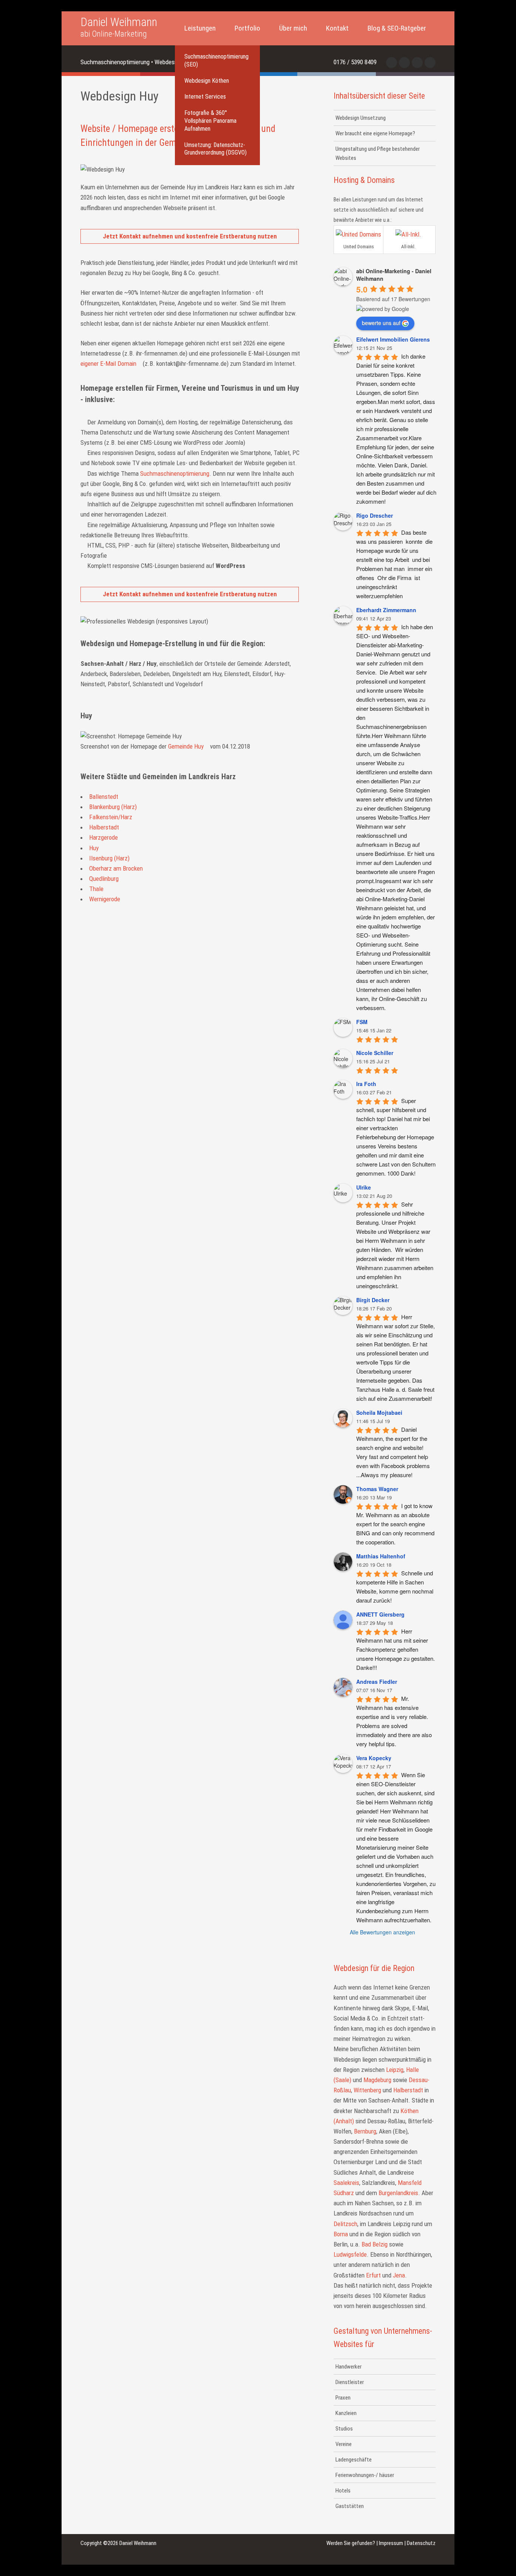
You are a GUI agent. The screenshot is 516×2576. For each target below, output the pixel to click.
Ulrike (364, 1187)
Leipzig (395, 2070)
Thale (96, 889)
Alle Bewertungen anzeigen (382, 1932)
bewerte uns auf (381, 323)
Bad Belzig (375, 2244)
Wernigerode (105, 899)
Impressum (391, 2543)
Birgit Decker (373, 1300)
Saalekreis (346, 2183)
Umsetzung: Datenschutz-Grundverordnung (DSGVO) (216, 149)
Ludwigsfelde (350, 2254)
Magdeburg (377, 2080)
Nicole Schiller (375, 1053)
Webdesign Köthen (207, 81)
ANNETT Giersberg (380, 1614)
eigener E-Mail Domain (108, 364)
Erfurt (373, 2275)
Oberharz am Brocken (116, 868)
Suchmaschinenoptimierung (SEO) (216, 60)
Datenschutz (421, 2543)
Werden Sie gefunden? (351, 2543)
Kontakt (337, 28)
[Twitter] (404, 63)
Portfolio (247, 28)
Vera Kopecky (374, 1758)
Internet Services (205, 97)
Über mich (293, 28)
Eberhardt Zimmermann (386, 610)
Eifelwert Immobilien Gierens (393, 339)
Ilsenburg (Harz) (109, 858)
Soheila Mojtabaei (379, 1413)
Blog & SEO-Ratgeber (397, 28)
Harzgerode (104, 837)
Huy (94, 848)
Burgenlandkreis (398, 2193)
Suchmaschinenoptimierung (175, 473)
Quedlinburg (104, 879)
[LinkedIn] (417, 63)
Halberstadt (104, 827)
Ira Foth (366, 1084)
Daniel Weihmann (119, 28)
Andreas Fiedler (377, 1682)
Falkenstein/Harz (111, 817)
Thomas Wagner (377, 1489)
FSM (362, 1022)
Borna (341, 2234)
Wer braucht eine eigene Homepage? (375, 133)
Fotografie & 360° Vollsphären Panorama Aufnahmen (210, 121)
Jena (399, 2275)
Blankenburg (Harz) (113, 807)
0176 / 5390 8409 (355, 62)
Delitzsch (345, 2224)
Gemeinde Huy (186, 746)
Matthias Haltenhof (381, 1556)
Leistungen (200, 28)
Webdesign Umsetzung (361, 118)
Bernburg (365, 2131)
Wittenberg (367, 2090)
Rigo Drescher (375, 515)
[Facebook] (392, 63)
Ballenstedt (104, 797)
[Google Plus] (430, 63)
